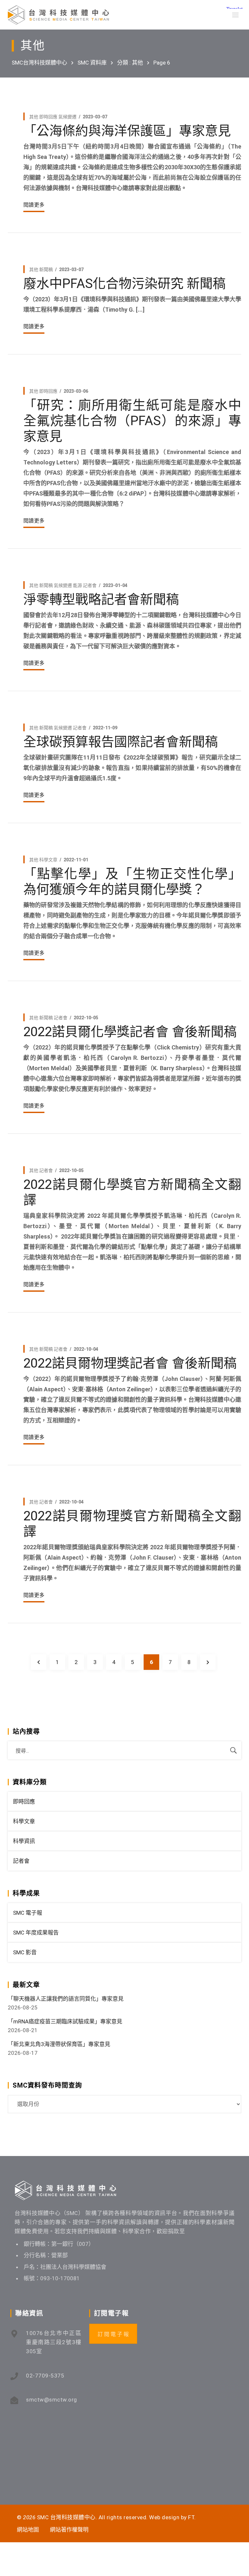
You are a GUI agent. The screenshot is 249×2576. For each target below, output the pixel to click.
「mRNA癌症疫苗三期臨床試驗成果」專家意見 (65, 2021)
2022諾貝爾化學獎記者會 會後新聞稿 (130, 1032)
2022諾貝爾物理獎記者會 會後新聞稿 (130, 1363)
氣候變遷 (67, 117)
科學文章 (48, 860)
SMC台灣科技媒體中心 (39, 63)
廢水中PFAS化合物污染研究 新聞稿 (124, 284)
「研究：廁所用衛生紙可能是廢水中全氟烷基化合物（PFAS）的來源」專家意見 (132, 421)
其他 (34, 117)
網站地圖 (28, 2530)
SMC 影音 (25, 1952)
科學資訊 (24, 1841)
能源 (77, 585)
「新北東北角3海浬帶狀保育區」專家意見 (59, 2044)
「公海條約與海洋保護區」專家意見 (127, 131)
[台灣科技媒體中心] (58, 15)
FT (191, 2517)
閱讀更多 (34, 205)
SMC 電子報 (28, 1913)
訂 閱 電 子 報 (113, 2334)
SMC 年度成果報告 (36, 1933)
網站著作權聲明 (69, 2530)
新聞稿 (46, 270)
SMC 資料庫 (92, 63)
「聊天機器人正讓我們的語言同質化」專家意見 (66, 1999)
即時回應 (48, 117)
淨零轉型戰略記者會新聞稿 (101, 599)
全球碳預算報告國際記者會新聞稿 (121, 742)
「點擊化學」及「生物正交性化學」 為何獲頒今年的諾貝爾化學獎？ (132, 882)
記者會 (90, 585)
